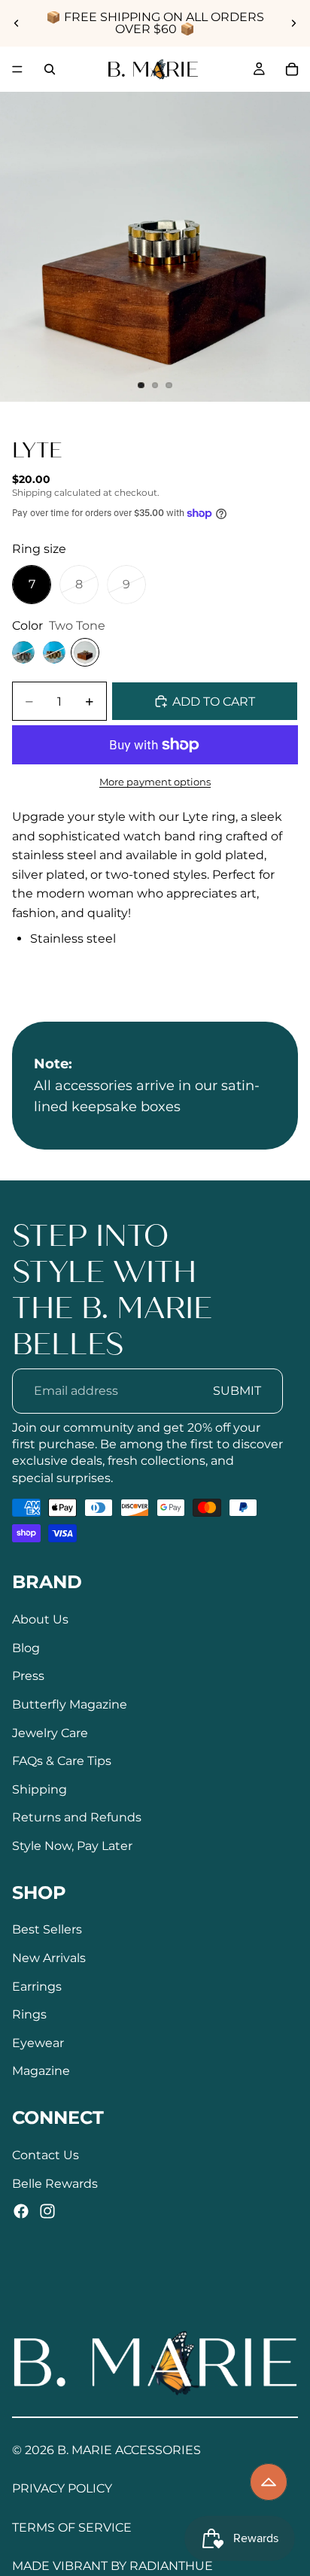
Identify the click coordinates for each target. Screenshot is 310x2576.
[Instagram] (47, 2212)
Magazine (41, 2072)
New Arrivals (49, 1959)
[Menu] (17, 69)
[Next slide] (293, 23)
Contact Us (46, 2155)
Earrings (37, 1987)
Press (28, 1677)
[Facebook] (21, 2212)
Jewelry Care (50, 1733)
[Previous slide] (17, 23)
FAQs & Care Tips (62, 1762)
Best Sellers (47, 1930)
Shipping (40, 1789)
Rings (29, 2015)
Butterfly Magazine (70, 1704)
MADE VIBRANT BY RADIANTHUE (112, 2566)
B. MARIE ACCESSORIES (129, 2450)
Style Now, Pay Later (72, 1846)
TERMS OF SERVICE (72, 2527)
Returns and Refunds (77, 1818)
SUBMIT (237, 1391)
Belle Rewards (55, 2184)
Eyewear (38, 2043)
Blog (26, 1648)
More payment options (155, 782)
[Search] (50, 69)
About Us (40, 1620)
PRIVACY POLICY (62, 2488)
